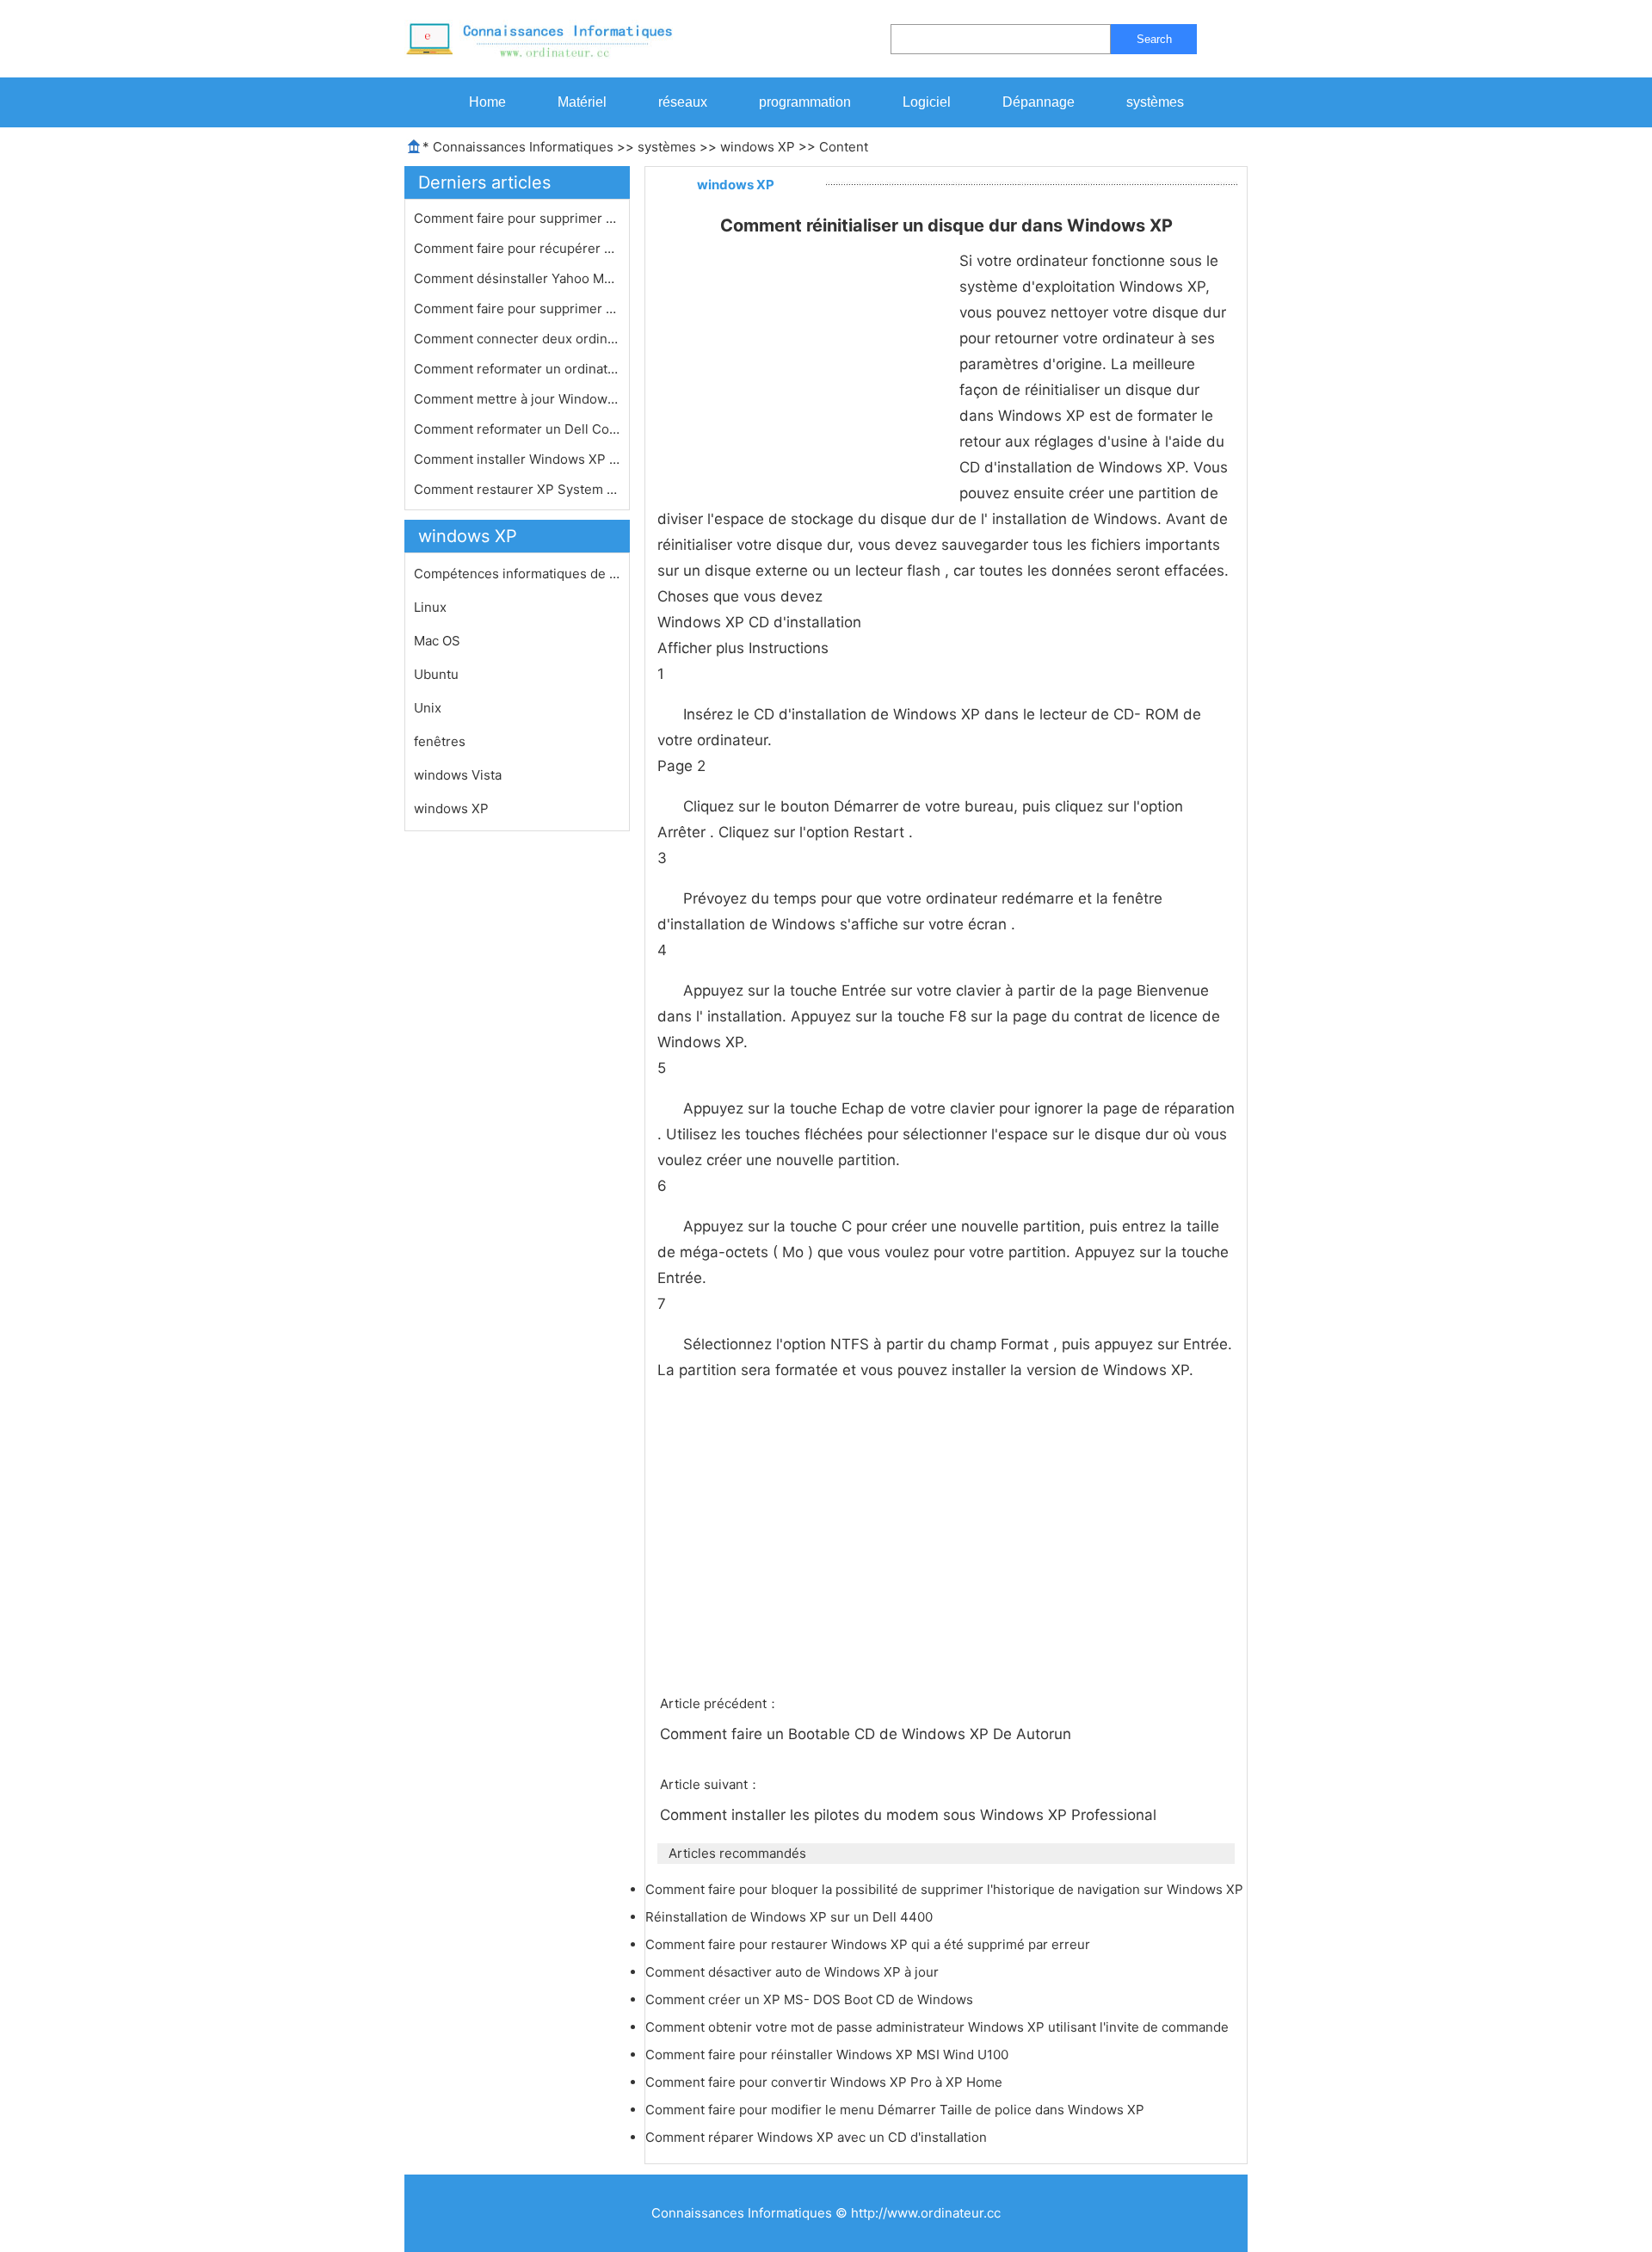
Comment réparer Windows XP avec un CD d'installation (818, 2137)
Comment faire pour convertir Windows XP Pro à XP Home (826, 2082)
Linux (430, 607)
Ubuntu (436, 674)
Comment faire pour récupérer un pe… (517, 248)
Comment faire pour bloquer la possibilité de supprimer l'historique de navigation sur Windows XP (946, 1889)
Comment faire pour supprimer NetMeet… (517, 308)
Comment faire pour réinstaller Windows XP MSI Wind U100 (829, 2055)
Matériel (582, 102)
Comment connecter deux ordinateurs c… (517, 339)
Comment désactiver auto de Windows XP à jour (794, 1972)
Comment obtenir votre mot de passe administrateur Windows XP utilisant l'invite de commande (939, 2027)
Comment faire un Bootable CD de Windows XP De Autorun (868, 1734)
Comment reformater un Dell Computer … (517, 429)
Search (1154, 39)
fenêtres (440, 741)
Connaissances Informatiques (523, 147)
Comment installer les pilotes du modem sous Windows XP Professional (910, 1815)
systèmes (1155, 102)
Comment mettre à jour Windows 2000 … (517, 399)
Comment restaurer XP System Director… (517, 489)
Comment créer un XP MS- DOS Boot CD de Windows (811, 1999)
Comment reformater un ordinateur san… (517, 369)
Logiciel (927, 102)
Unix (428, 708)
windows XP (758, 147)
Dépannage (1039, 102)
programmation (805, 102)
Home (487, 102)
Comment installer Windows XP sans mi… (517, 459)
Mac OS (437, 641)
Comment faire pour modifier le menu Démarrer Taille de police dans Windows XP (897, 2110)
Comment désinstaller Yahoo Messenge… (517, 278)
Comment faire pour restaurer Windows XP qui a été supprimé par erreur (869, 1944)
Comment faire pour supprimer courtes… (517, 218)
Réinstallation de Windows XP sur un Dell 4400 (791, 1917)
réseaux (683, 102)
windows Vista (458, 775)
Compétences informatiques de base (517, 574)
